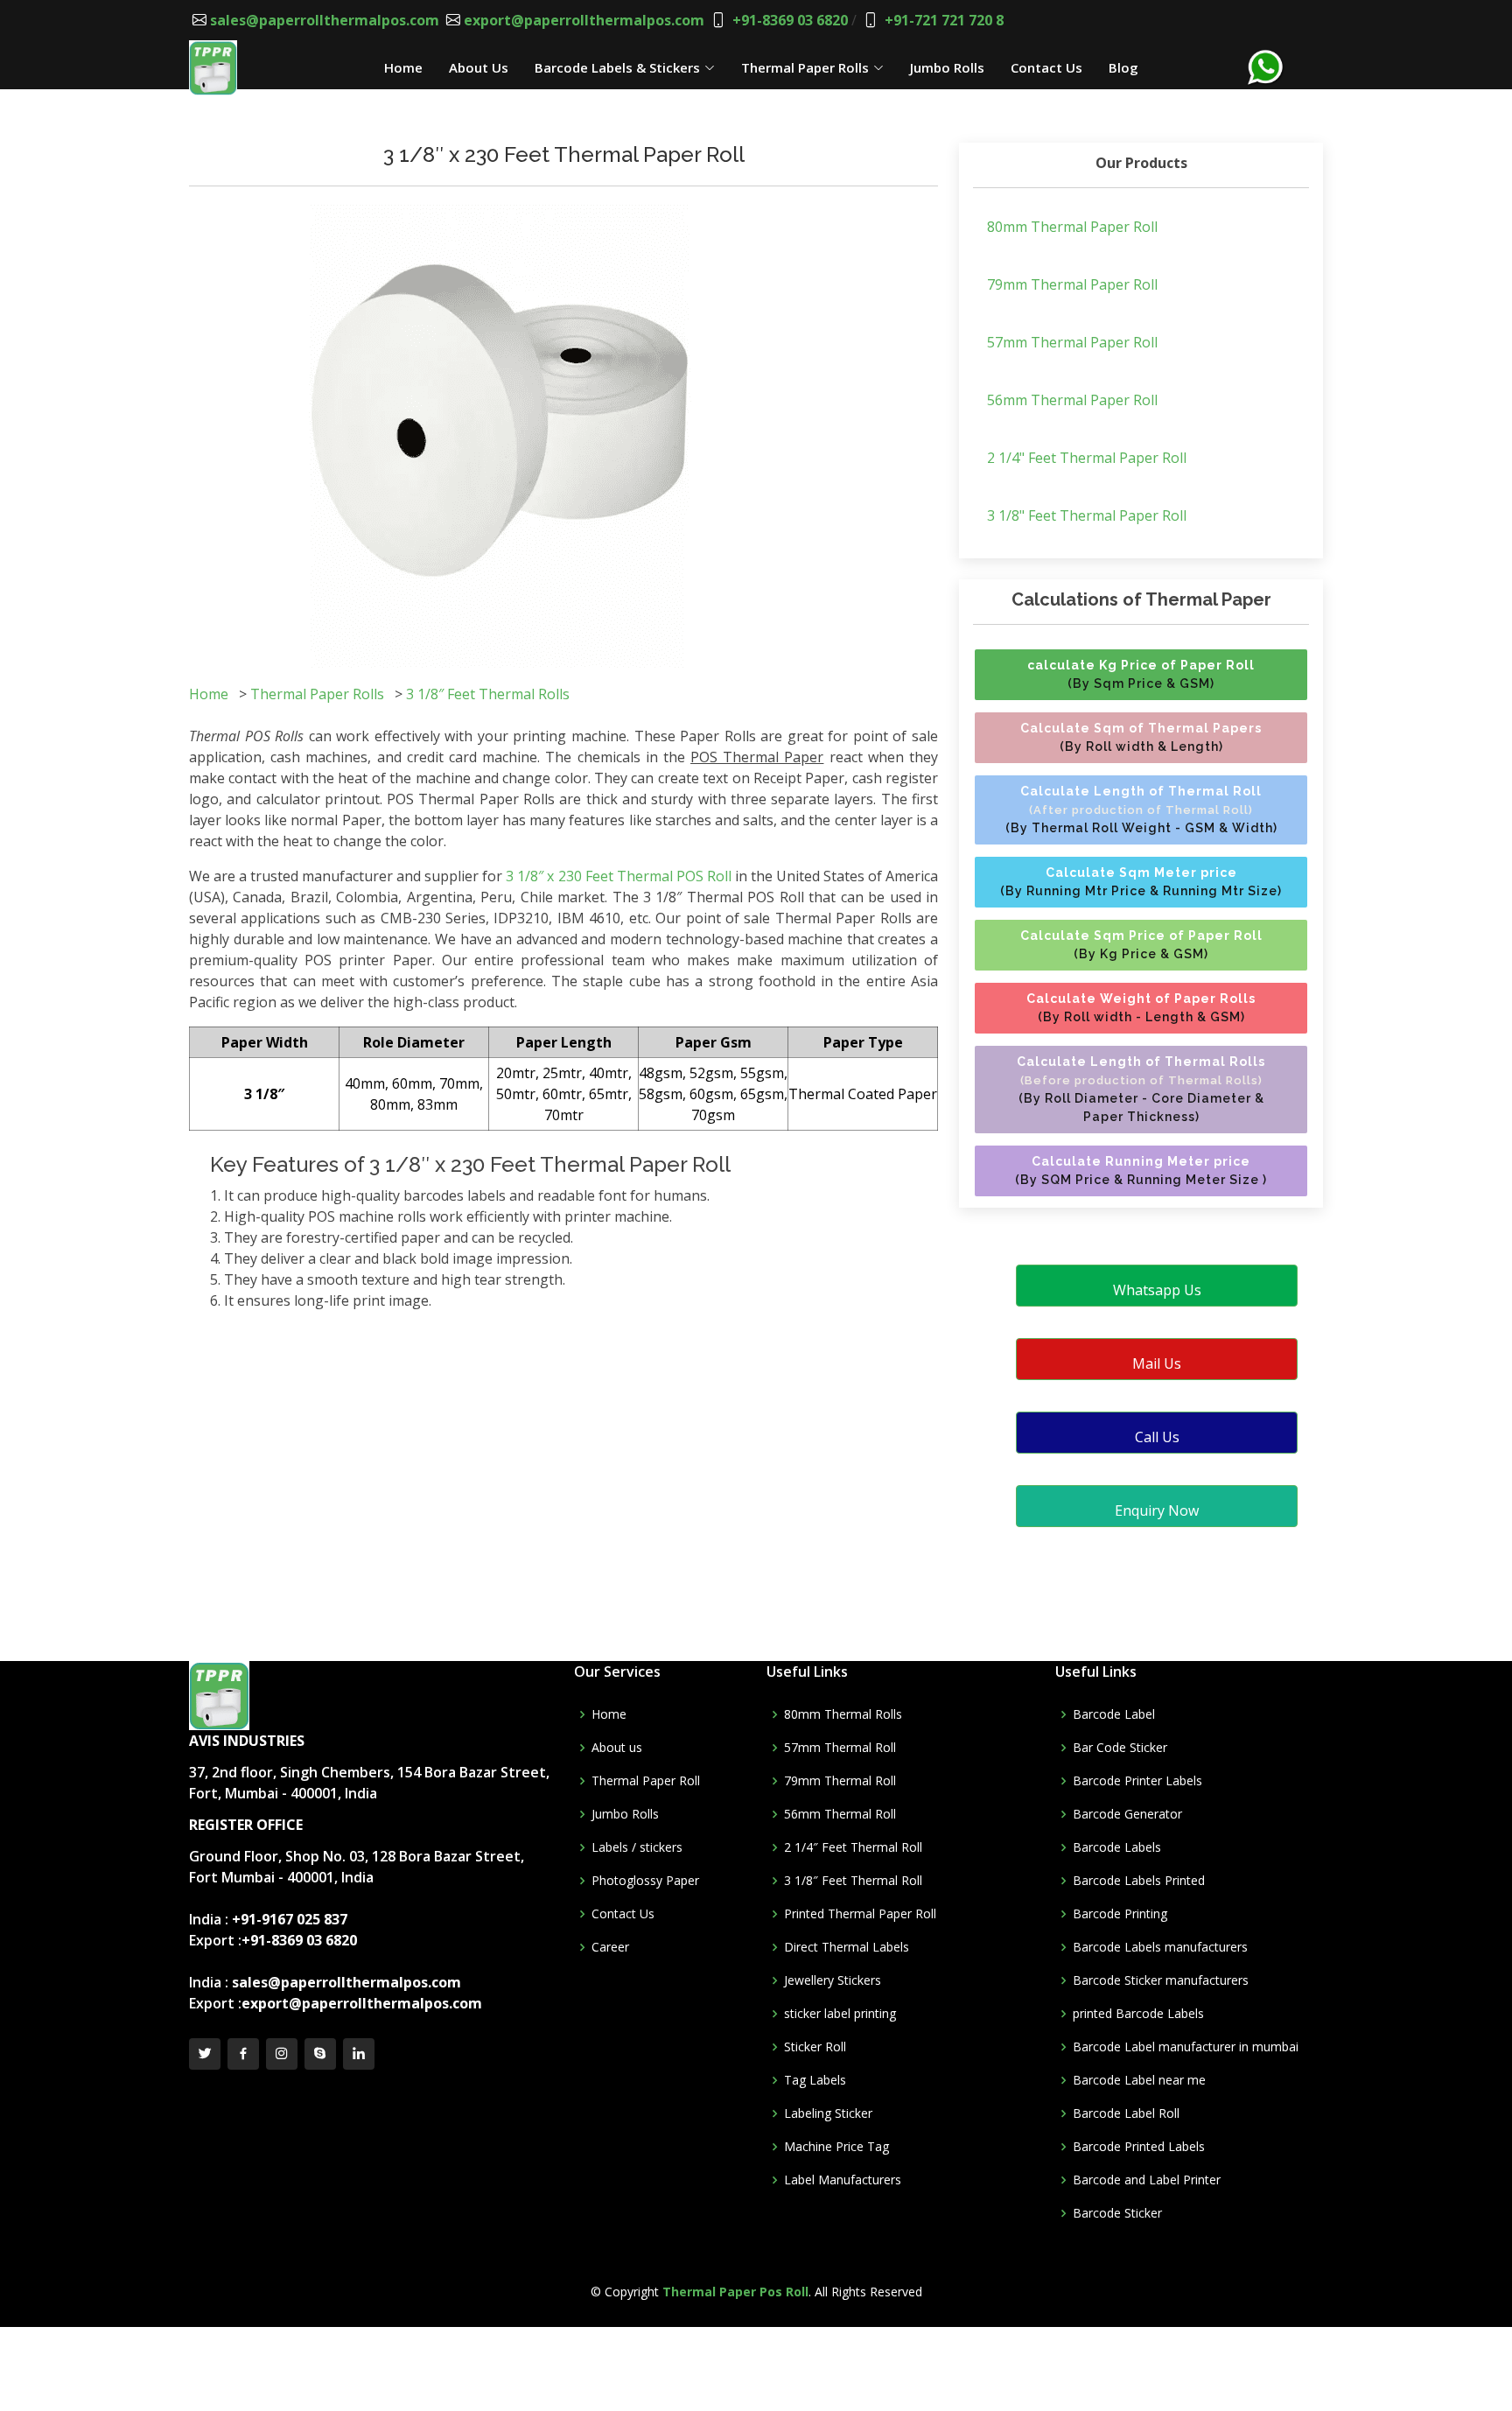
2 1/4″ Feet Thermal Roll (853, 1847)
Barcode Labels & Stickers (617, 67)
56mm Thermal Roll (840, 1814)
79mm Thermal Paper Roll (1072, 284)
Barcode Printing (1120, 1914)
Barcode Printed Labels (1139, 2147)
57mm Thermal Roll (840, 1748)
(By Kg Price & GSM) (1141, 945)
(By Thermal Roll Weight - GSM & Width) (1141, 810)
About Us (479, 67)
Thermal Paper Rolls (805, 67)
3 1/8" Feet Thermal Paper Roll (1087, 515)
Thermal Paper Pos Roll (735, 2292)
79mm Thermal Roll (840, 1781)
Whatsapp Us (1157, 1290)
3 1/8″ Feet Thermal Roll (853, 1881)
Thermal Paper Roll (646, 1781)
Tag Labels (815, 2080)
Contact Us (1046, 67)
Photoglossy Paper (645, 1881)
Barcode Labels (1117, 1847)
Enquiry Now (1157, 1510)
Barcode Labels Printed (1139, 1881)
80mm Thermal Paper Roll (1072, 227)
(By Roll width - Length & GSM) (1141, 1008)
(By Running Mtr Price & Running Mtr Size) (1141, 882)
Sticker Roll (815, 2047)
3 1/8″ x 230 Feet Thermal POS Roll (618, 876)
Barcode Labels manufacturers (1160, 1947)
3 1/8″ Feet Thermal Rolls (488, 694)
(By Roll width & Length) (1141, 737)
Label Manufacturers (843, 2180)
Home (403, 67)
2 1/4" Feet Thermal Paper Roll (1087, 458)
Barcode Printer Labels (1137, 1781)
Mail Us (1157, 1363)
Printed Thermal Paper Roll (860, 1914)
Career (610, 1947)
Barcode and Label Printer (1147, 2180)
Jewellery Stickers (833, 1980)
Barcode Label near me (1139, 2080)
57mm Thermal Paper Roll (1072, 342)
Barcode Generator (1127, 1814)
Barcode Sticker (1117, 2213)
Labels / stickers (637, 1847)
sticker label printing (840, 2014)
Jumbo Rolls (947, 67)
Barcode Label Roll (1126, 2113)
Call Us (1157, 1437)
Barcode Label (1114, 1714)
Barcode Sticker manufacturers (1161, 1980)
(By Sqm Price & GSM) (1141, 674)
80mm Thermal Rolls (843, 1714)
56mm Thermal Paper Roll (1072, 400)
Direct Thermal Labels (847, 1947)
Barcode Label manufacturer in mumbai (1186, 2047)
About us (617, 1748)
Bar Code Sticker (1120, 1748)
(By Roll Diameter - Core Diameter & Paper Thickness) (1141, 1089)
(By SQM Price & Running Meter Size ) (1141, 1170)
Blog (1123, 67)
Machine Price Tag (836, 2147)
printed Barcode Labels (1138, 2014)
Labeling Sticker (828, 2113)
